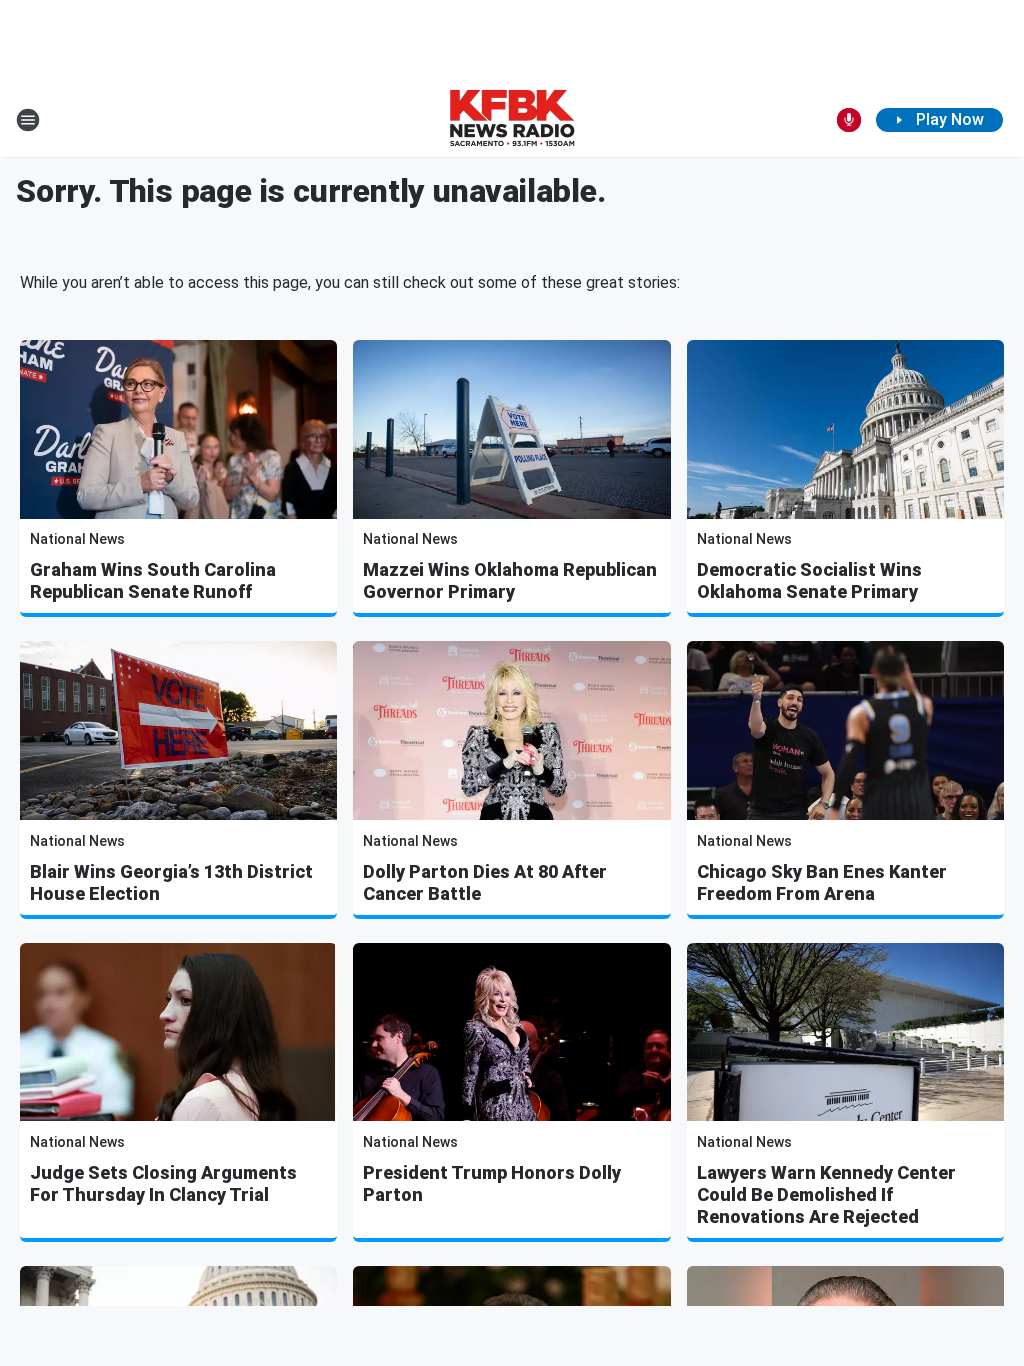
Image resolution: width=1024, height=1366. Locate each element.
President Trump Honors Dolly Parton (492, 1183)
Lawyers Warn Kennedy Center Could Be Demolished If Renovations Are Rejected (826, 1194)
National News (77, 539)
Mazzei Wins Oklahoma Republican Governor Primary (510, 580)
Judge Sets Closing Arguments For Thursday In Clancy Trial (163, 1183)
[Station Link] (512, 120)
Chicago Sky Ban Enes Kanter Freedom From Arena (822, 882)
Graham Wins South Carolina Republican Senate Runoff (153, 580)
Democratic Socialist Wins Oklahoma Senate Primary (809, 580)
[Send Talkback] (849, 120)
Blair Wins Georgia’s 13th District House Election (171, 882)
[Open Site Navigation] (28, 120)
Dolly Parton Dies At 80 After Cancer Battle (485, 882)
